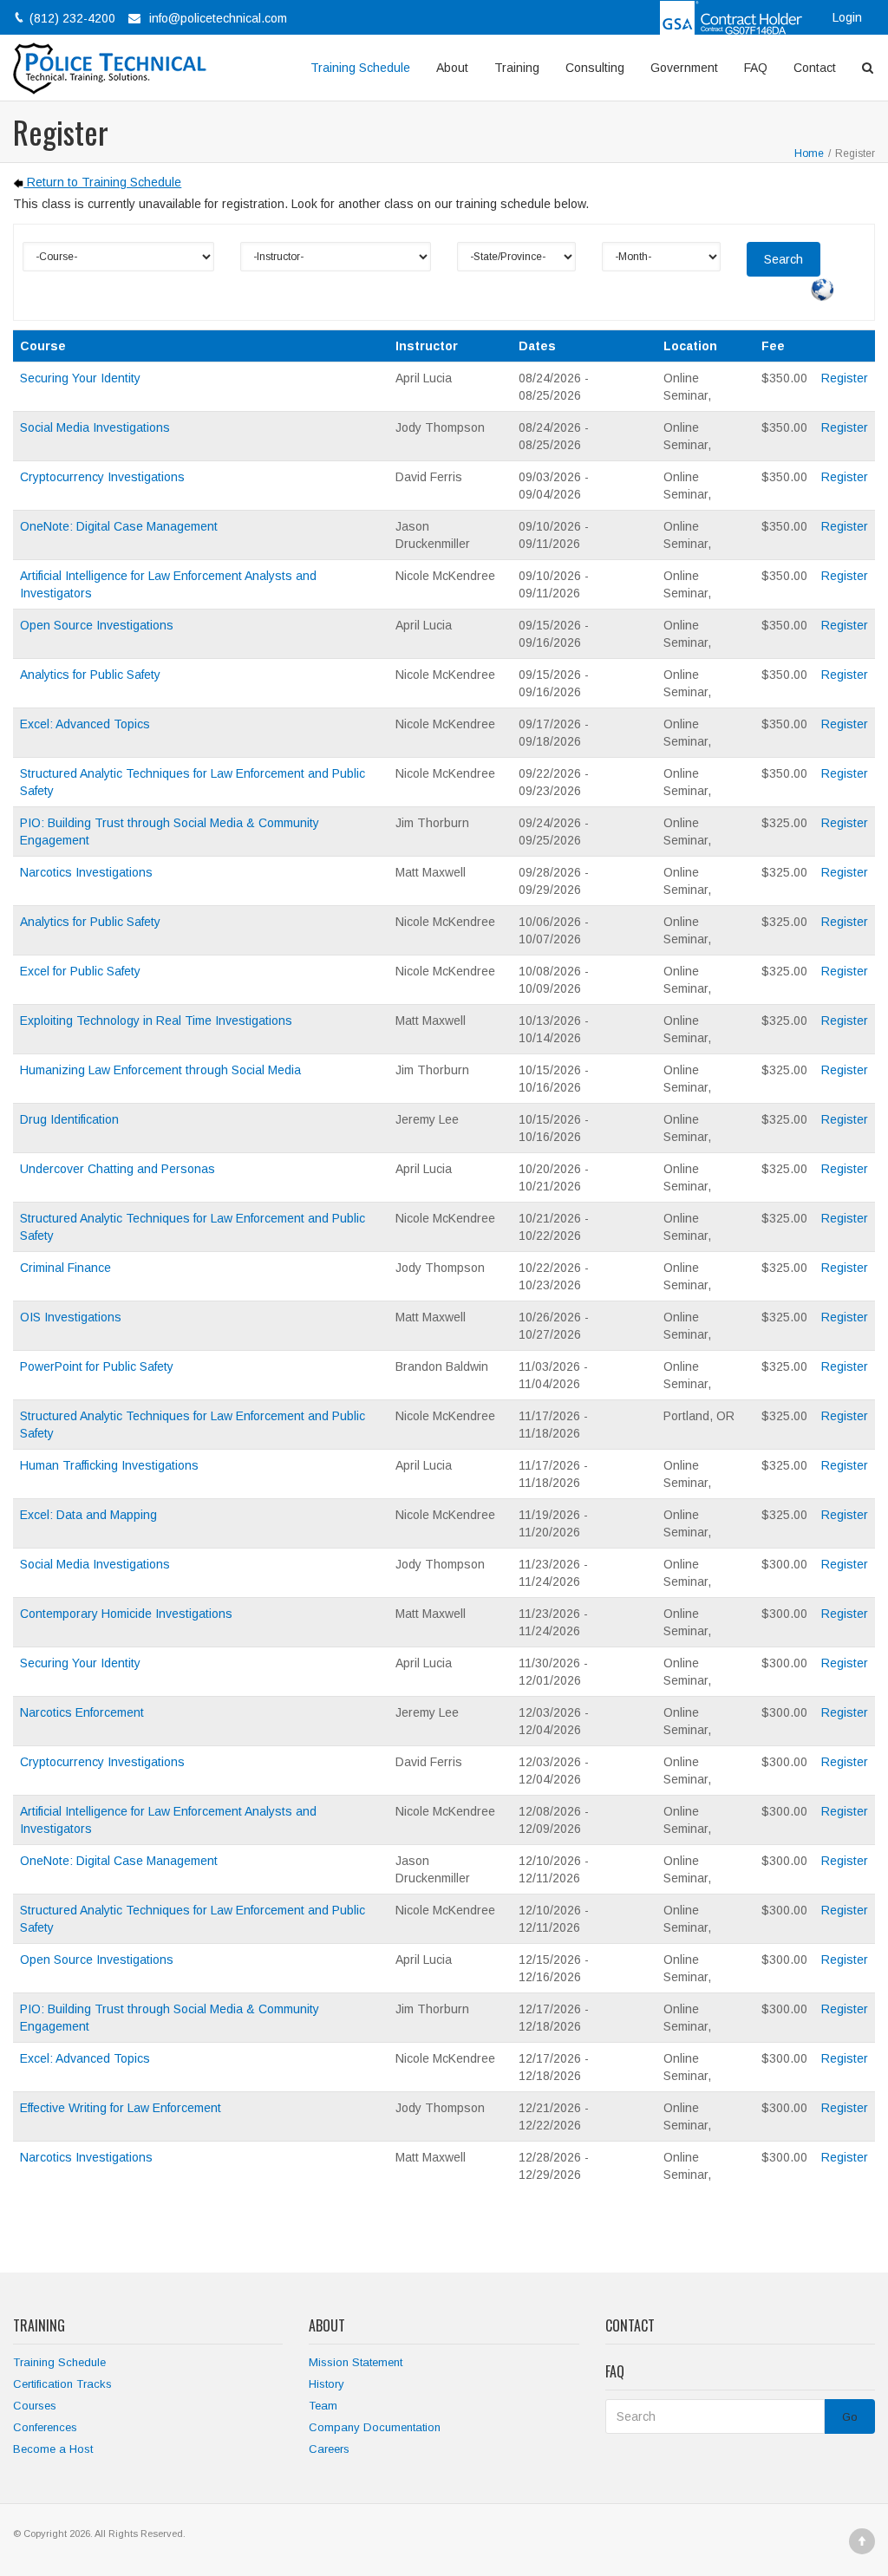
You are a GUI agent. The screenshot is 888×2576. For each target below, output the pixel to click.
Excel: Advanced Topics (85, 724)
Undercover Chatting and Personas (118, 1169)
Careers (329, 2449)
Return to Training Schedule (102, 182)
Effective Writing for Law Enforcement (121, 2108)
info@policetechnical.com (218, 18)
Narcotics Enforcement (82, 1712)
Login (847, 17)
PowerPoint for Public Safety (97, 1366)
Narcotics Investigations (86, 872)
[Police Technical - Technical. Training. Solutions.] (116, 68)
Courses (35, 2406)
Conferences (45, 2427)
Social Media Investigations (95, 427)
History (326, 2384)
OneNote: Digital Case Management (119, 526)
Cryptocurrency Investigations (102, 477)
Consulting (595, 68)
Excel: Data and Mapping (88, 1515)
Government (684, 68)
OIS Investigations (71, 1317)
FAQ (756, 68)
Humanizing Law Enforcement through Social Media (160, 1070)
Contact (815, 68)
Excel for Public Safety (80, 971)
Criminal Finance (65, 1268)
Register (845, 378)
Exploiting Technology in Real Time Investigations (156, 1021)
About (452, 68)
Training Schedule (360, 68)
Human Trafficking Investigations (109, 1465)
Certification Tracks (62, 2384)
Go (850, 2417)
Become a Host (53, 2449)
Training (517, 68)
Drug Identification (69, 1119)
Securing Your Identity (80, 378)
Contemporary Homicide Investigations (126, 1614)
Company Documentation (375, 2427)
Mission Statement (356, 2362)
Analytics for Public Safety (90, 675)
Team (323, 2406)
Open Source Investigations (97, 625)
